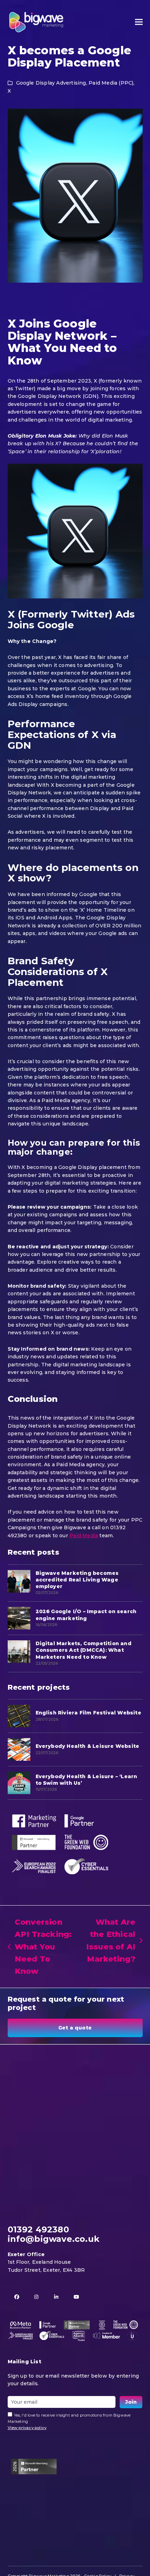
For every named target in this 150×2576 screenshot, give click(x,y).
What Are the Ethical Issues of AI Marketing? (109, 1941)
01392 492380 (38, 2229)
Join (131, 2402)
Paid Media (84, 1536)
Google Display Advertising (51, 83)
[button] (139, 22)
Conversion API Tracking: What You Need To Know (40, 1947)
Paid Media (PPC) (111, 83)
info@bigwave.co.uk (54, 2239)
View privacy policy (27, 2428)
